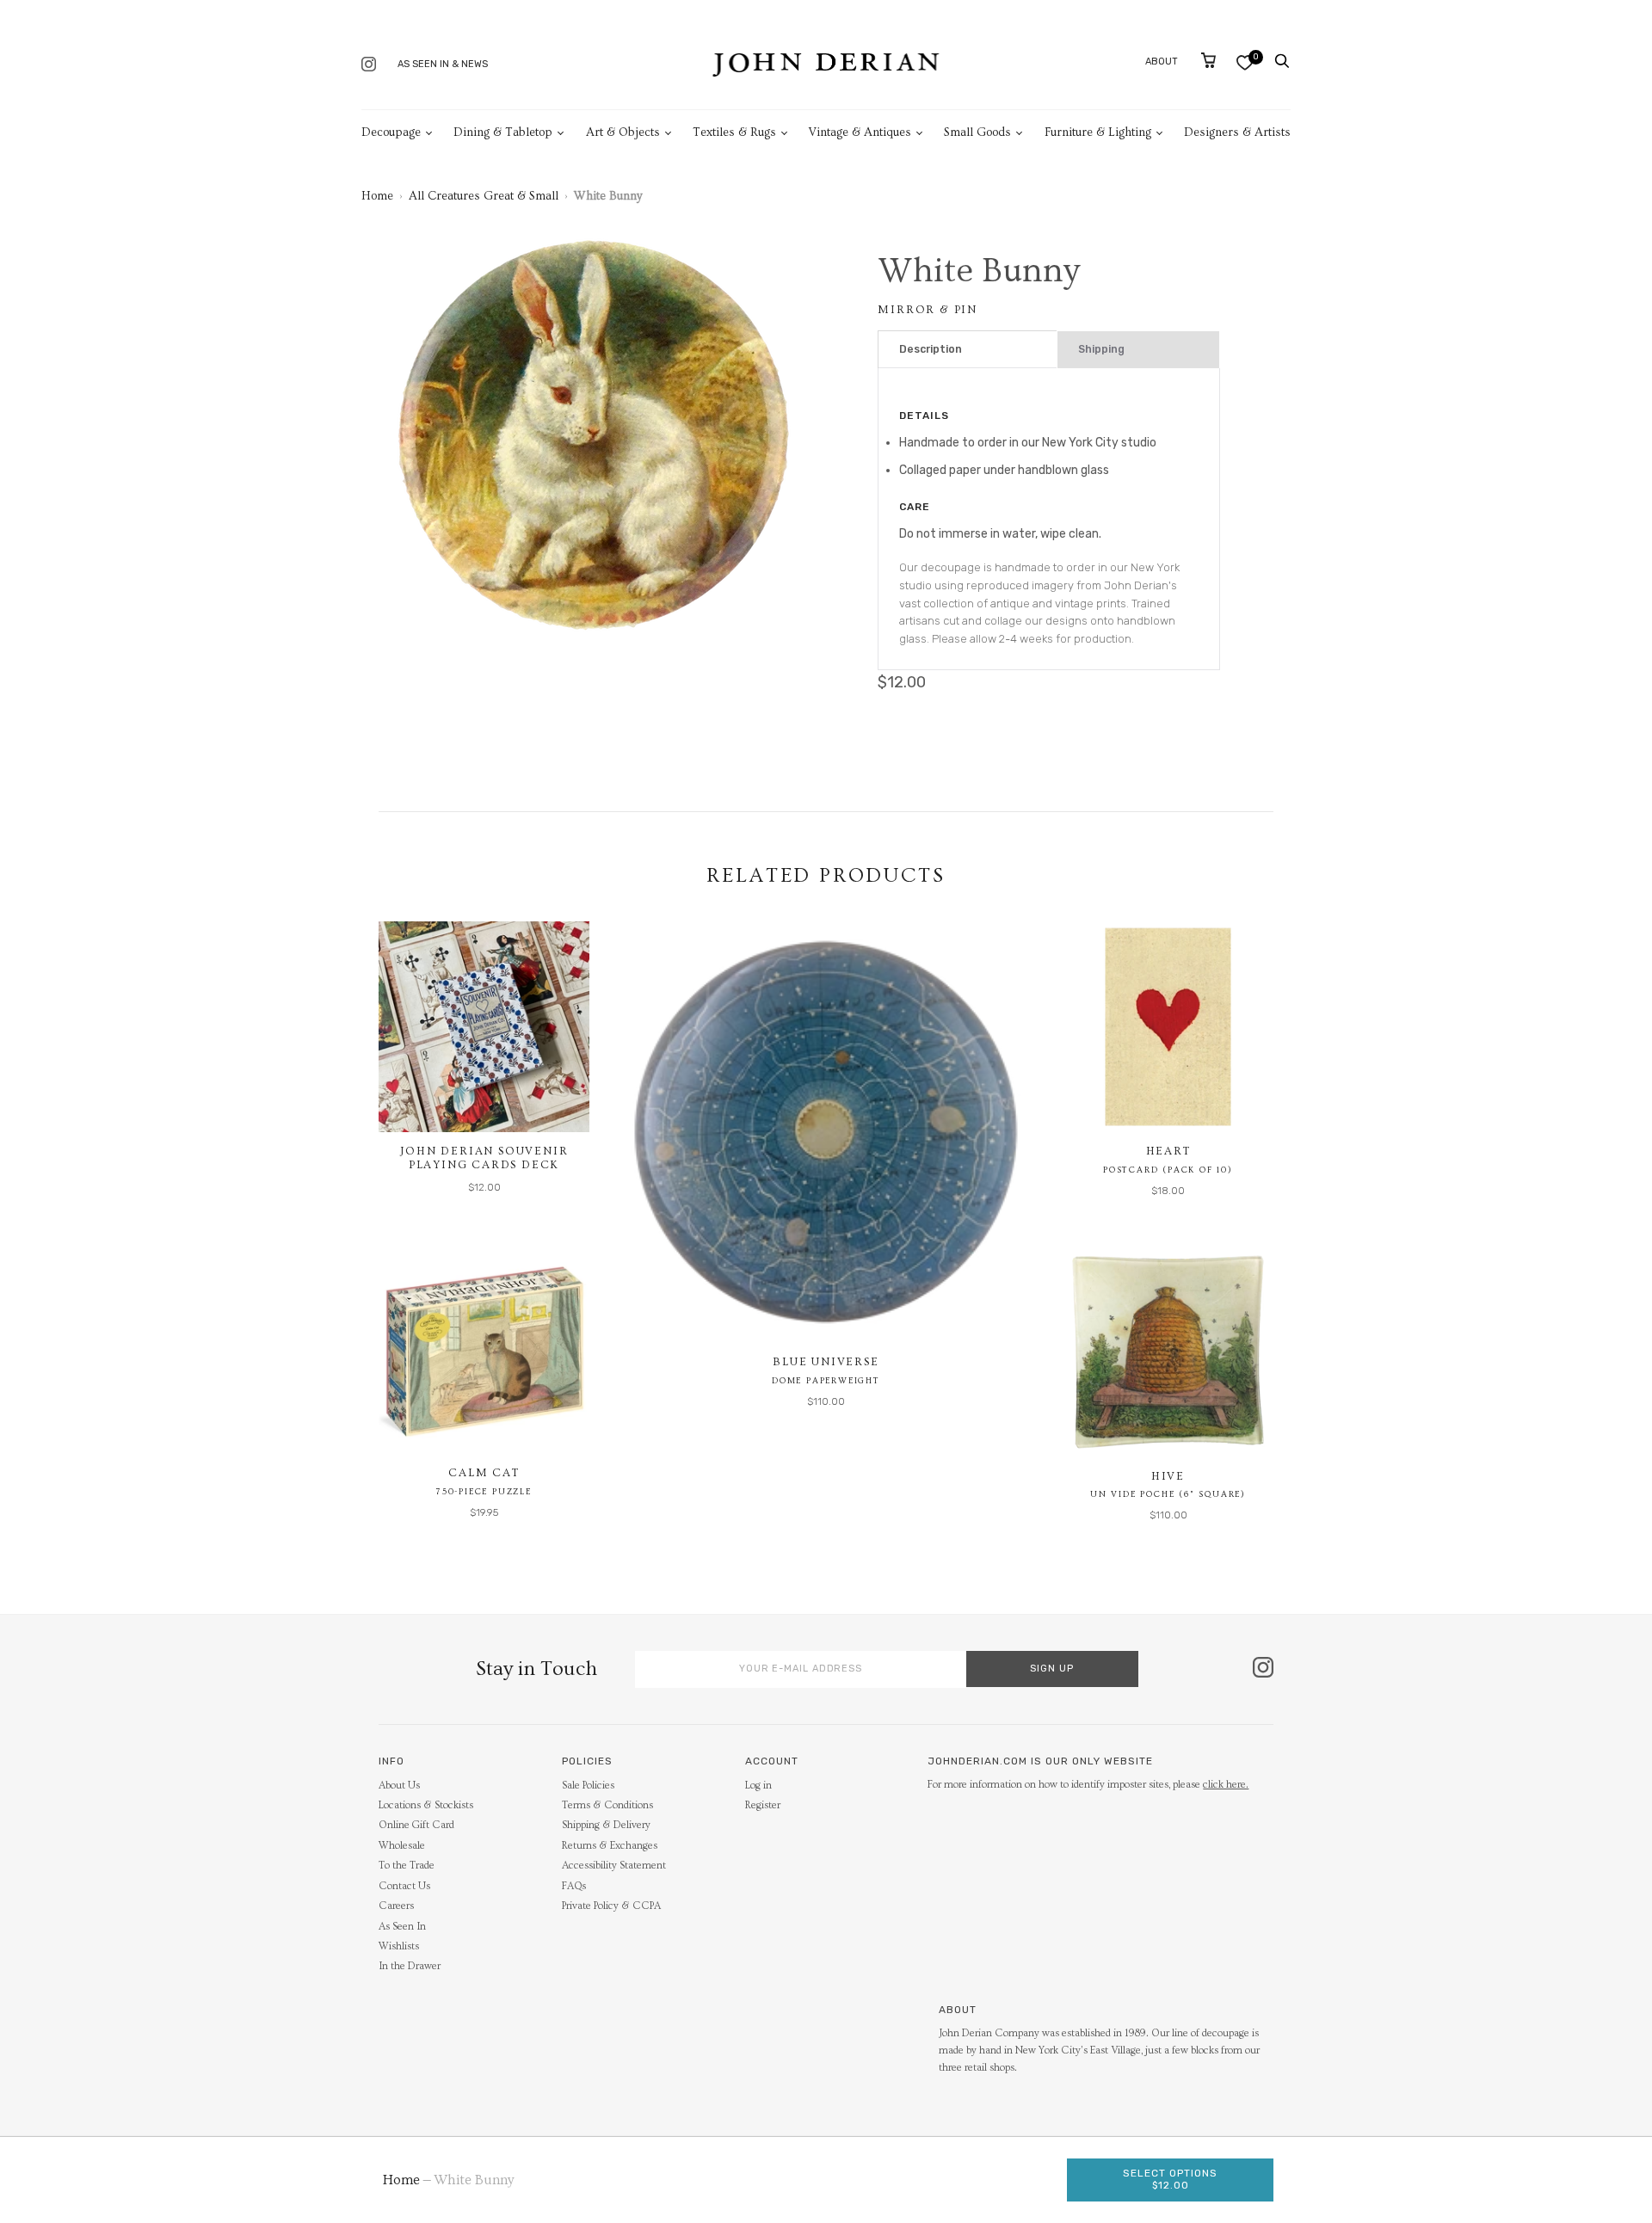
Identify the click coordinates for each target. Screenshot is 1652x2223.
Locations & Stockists (426, 1805)
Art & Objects (623, 132)
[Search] (1282, 61)
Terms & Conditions (607, 1805)
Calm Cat (484, 1473)
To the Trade (407, 1866)
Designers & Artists (1237, 132)
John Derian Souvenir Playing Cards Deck (484, 1158)
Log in (758, 1786)
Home (377, 196)
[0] (1245, 62)
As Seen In (402, 1927)
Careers (396, 1906)
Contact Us (404, 1886)
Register (763, 1805)
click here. (1226, 1785)
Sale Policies (588, 1786)
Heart (1168, 1151)
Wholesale (402, 1846)
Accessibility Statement (614, 1866)
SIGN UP (1052, 1669)
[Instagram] (369, 66)
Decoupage (391, 132)
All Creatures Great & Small (484, 196)
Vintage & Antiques (860, 132)
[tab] (968, 350)
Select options (1170, 2179)
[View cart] (1208, 60)
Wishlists (399, 1946)
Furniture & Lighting (1098, 132)
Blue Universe (826, 1362)
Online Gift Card (416, 1825)
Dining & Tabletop (503, 132)
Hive (1168, 1476)
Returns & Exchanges (610, 1846)
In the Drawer (410, 1966)
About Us (399, 1786)
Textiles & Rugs (734, 132)
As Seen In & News (443, 64)
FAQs (574, 1886)
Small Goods (977, 132)
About (1162, 62)
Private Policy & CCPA (611, 1906)
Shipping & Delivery (606, 1825)
